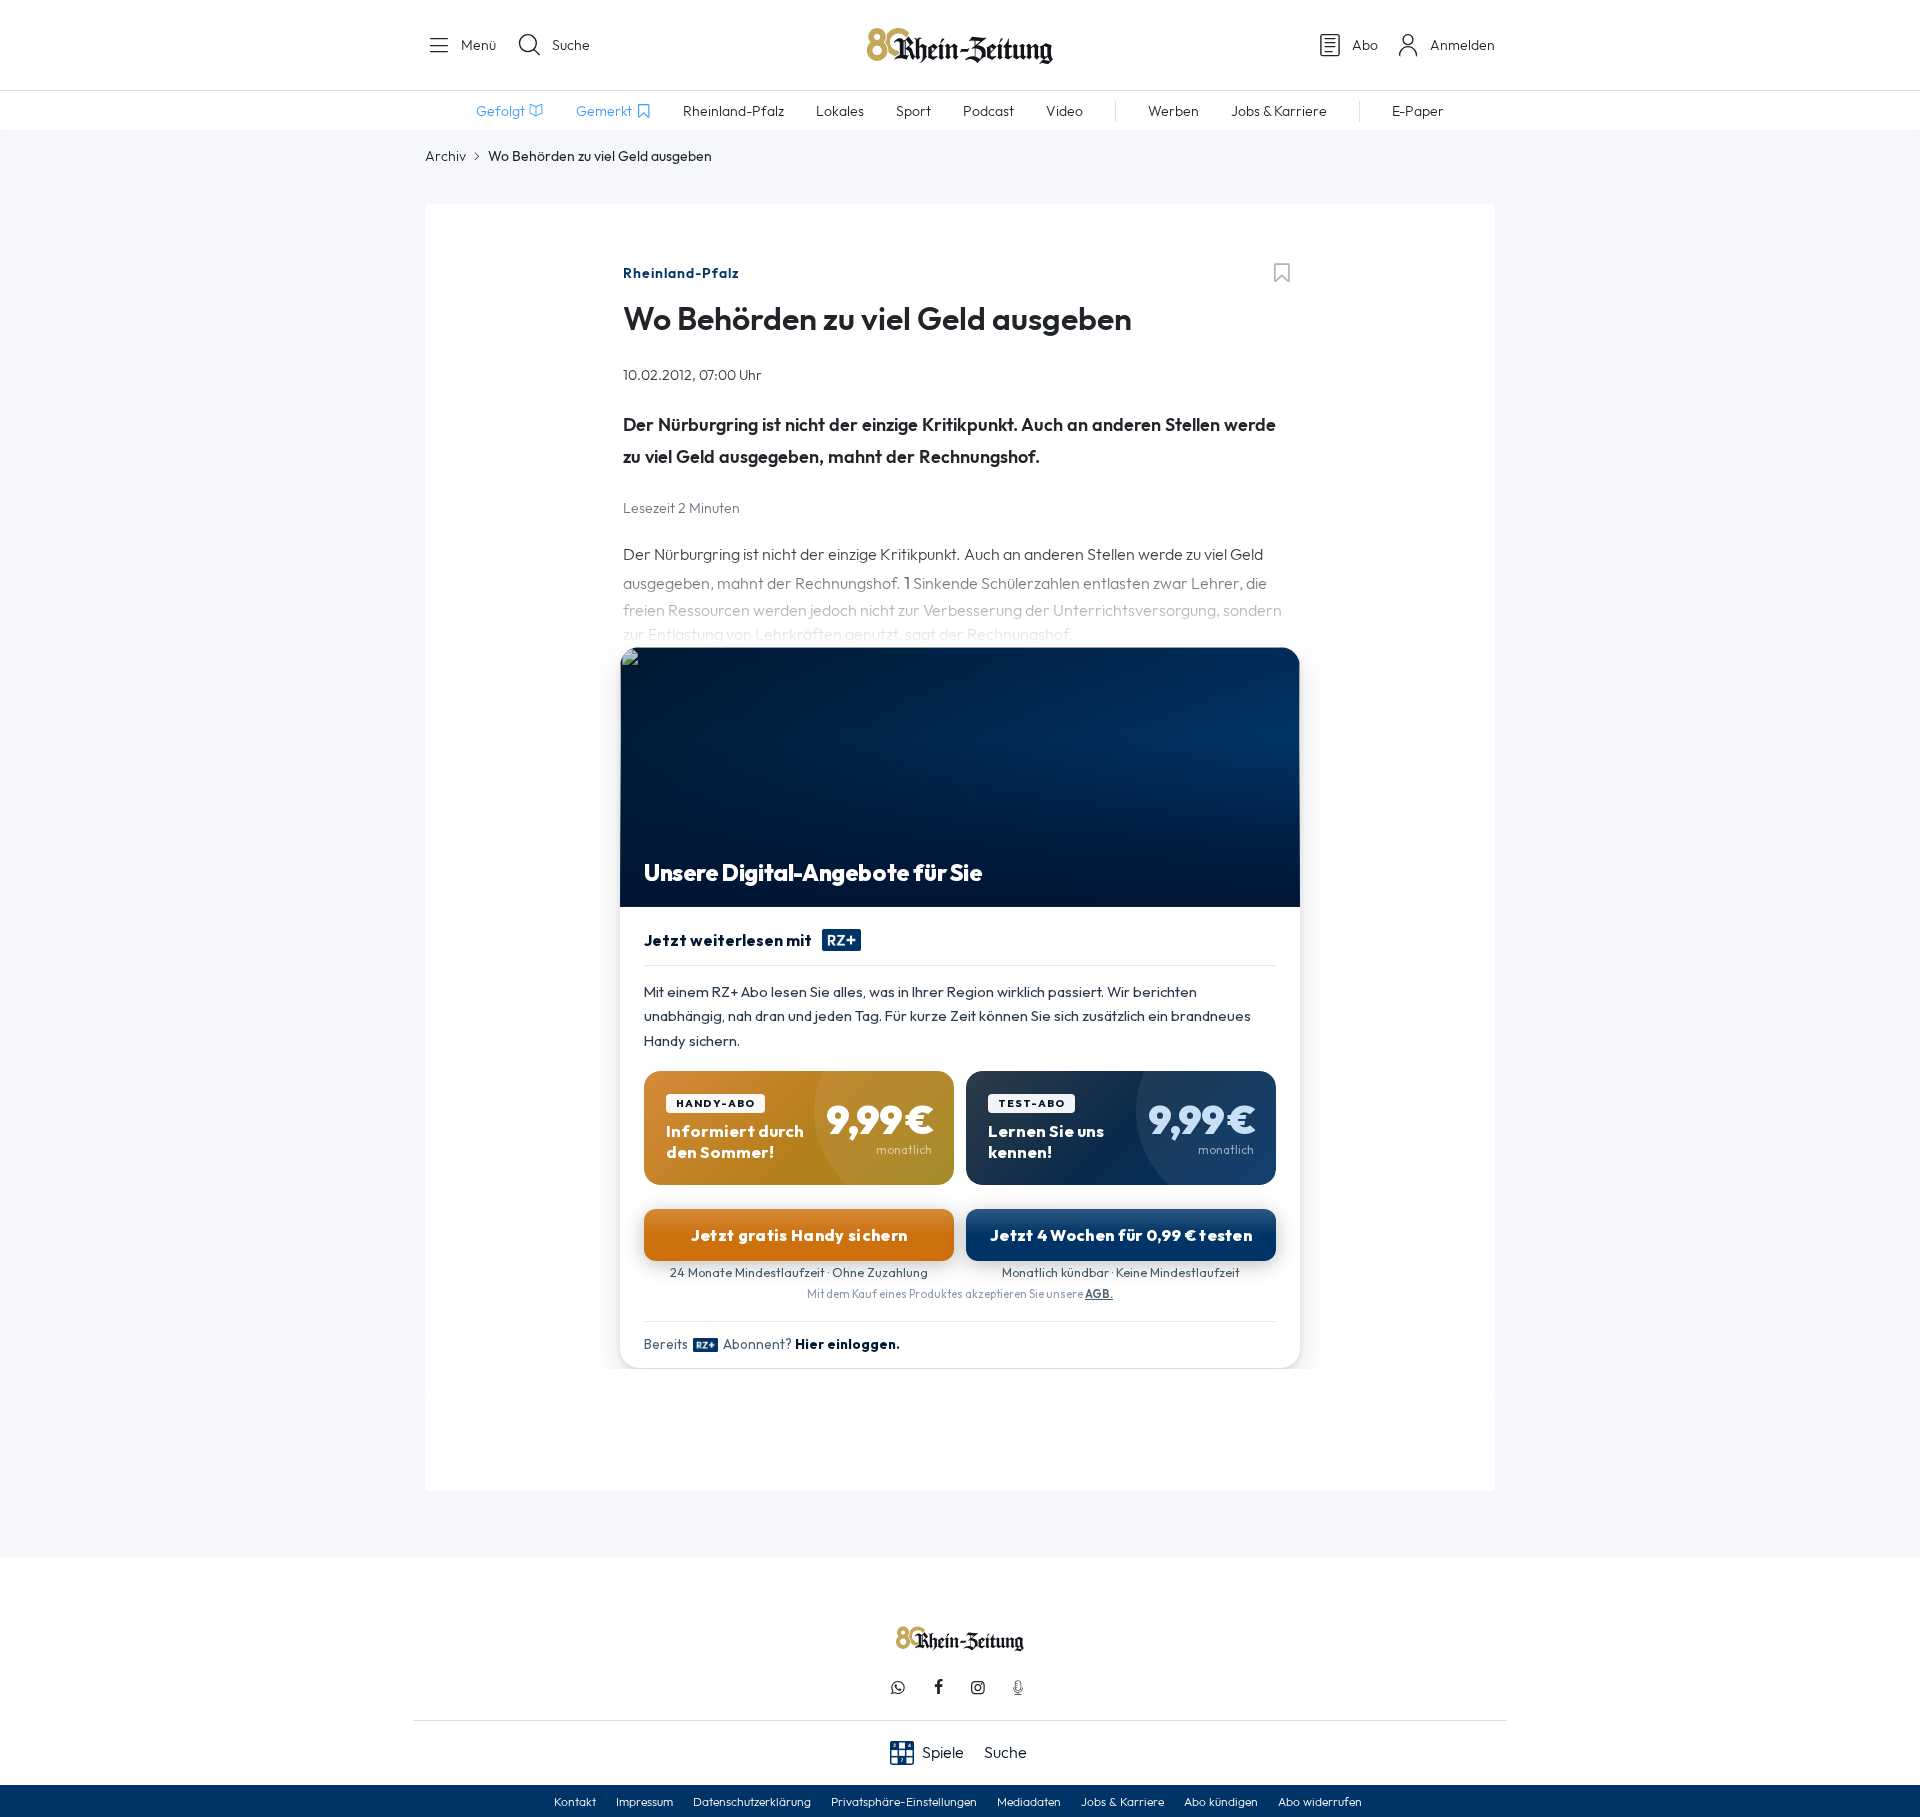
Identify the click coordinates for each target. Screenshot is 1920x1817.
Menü (476, 45)
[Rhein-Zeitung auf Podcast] (1018, 1687)
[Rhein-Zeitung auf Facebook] (938, 1687)
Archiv (445, 156)
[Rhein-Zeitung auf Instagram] (978, 1687)
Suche (571, 45)
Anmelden (1462, 45)
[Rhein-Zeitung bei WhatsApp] (898, 1687)
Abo (1365, 45)
